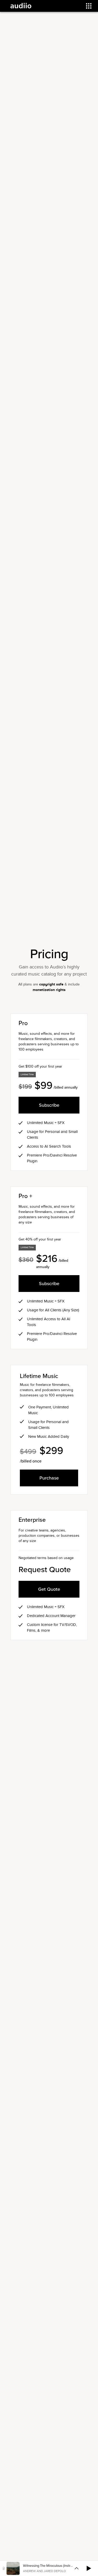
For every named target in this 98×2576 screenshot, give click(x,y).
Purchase (49, 1478)
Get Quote (49, 1589)
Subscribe (49, 1105)
